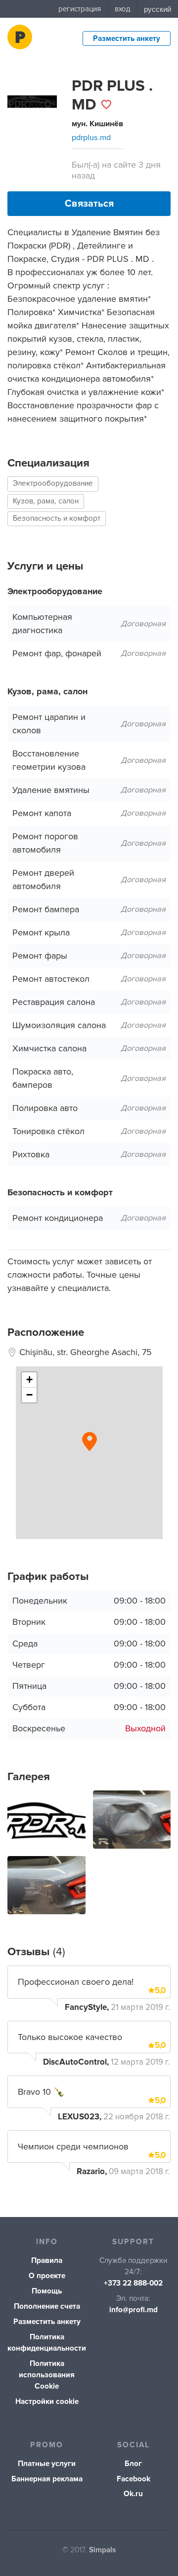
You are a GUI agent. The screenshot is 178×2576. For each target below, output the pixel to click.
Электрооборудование (53, 483)
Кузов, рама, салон (46, 501)
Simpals (102, 2550)
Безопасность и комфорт (57, 519)
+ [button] (29, 1379)
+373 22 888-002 (133, 2283)
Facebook (133, 2479)
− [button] (29, 1395)
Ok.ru (133, 2494)
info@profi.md (133, 2310)
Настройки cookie (47, 2402)
